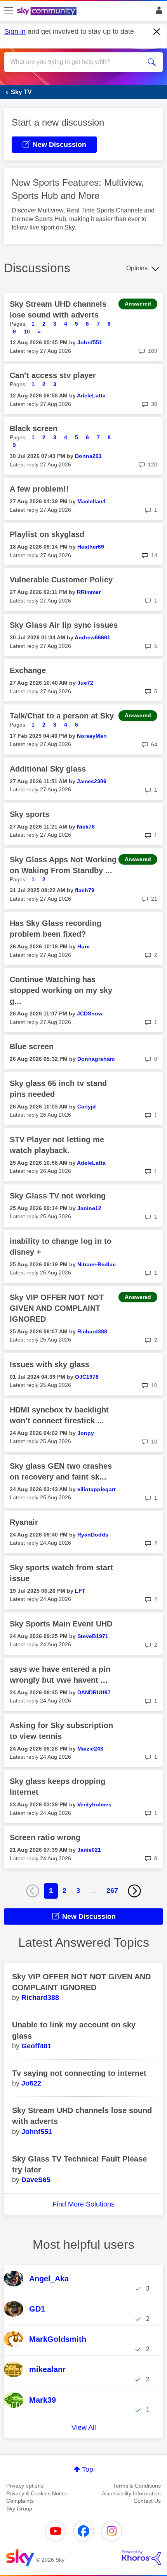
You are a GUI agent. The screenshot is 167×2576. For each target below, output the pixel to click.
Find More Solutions (83, 2204)
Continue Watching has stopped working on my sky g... (61, 990)
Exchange (28, 670)
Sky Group (19, 2509)
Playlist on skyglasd (47, 534)
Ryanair (24, 1522)
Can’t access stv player (53, 375)
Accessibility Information (131, 2493)
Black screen (34, 428)
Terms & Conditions (137, 2486)
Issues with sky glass (50, 1364)
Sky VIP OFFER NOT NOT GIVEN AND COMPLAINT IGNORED (57, 1308)
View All (84, 2428)
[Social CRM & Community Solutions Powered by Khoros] (141, 2558)
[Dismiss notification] (157, 32)
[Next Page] (134, 1891)
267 (112, 1891)
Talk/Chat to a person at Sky (62, 716)
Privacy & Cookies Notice (37, 2493)
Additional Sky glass (48, 769)
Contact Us (147, 2501)
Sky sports (30, 814)
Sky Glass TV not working (58, 1196)
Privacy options (25, 2486)
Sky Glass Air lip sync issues (64, 625)
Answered (138, 304)
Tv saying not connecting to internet (79, 2073)
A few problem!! (39, 489)
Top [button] (88, 2469)
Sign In (157, 12)
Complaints (20, 2501)
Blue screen (32, 1046)
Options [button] (137, 268)
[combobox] (76, 62)
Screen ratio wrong (45, 1837)
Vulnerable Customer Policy (61, 580)
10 (27, 331)
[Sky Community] (48, 12)
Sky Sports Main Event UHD (61, 1624)
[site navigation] (9, 11)
